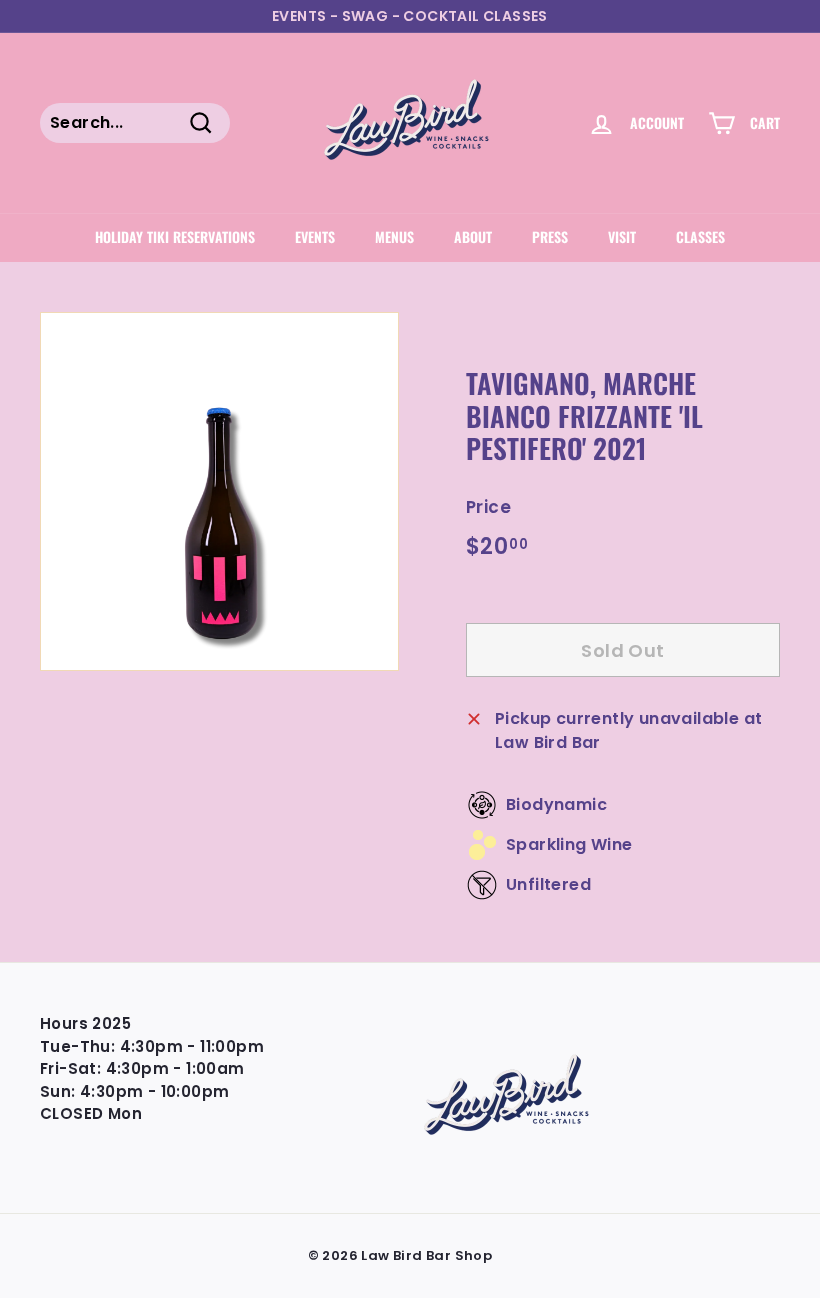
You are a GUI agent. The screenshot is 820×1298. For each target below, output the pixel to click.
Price (488, 507)
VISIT (622, 236)
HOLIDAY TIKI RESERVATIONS (175, 236)
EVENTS (315, 236)
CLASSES (700, 236)
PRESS (550, 236)
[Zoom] (219, 491)
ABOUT (473, 236)
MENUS (394, 236)
